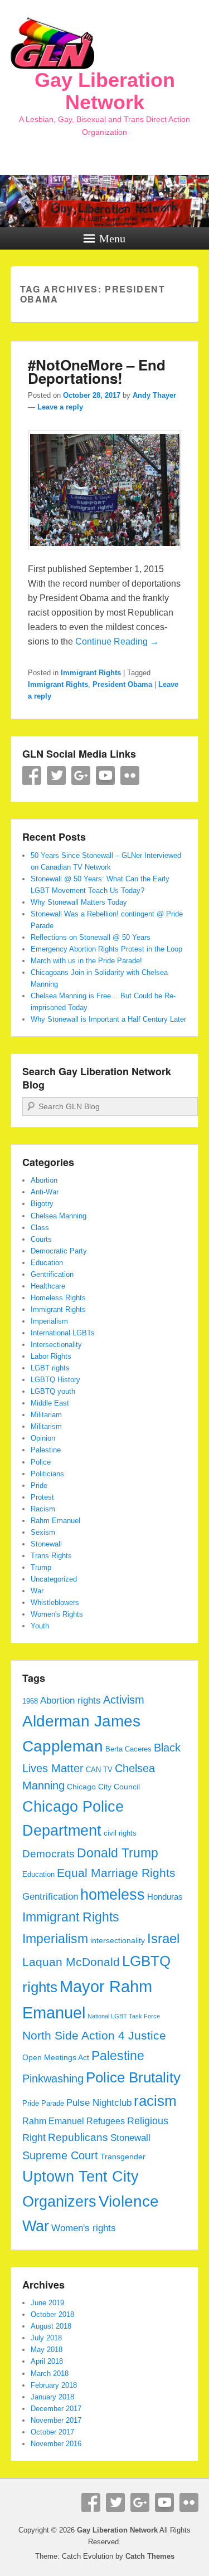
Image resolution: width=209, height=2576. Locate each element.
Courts (41, 1239)
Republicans (78, 2137)
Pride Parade (43, 2104)
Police (41, 1462)
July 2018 (46, 2338)
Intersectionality (56, 1345)
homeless (113, 1895)
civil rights (120, 1833)
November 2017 (56, 2420)
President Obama (122, 684)
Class (40, 1228)
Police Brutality (133, 2077)
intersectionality (118, 1940)
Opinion (43, 1438)
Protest (42, 1497)
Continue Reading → (117, 641)
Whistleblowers (55, 1602)
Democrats (48, 1854)
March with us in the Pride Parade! (86, 961)
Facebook (32, 775)
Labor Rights (51, 1356)
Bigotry (42, 1204)
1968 (30, 1701)
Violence (129, 2201)
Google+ (81, 775)
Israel (163, 1939)
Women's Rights (57, 1614)
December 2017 (56, 2409)
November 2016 (56, 2444)
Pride (39, 1485)
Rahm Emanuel (55, 1521)
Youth (40, 1626)
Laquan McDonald (71, 1962)
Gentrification (52, 1274)
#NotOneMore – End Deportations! (97, 371)
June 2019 (47, 2303)
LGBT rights (50, 1368)
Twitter (56, 775)
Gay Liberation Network (105, 91)
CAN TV (99, 1770)
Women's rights (84, 2228)
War (37, 1591)
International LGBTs (63, 1333)
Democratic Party (59, 1251)
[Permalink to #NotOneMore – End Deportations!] (105, 555)
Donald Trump (118, 1853)
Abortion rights (71, 1700)
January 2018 (52, 2397)
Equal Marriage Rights (116, 1873)
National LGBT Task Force (124, 2016)
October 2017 (52, 2432)
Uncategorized (54, 1579)
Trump (41, 1567)
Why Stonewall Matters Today (79, 902)
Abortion (44, 1180)
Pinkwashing (53, 2079)
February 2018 (54, 2385)
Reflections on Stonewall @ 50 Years (91, 937)
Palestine (46, 1450)
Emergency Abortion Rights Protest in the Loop (106, 949)
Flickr (130, 775)
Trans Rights (51, 1556)
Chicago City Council (103, 1787)
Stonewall (46, 1544)
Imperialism (49, 1321)
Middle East (50, 1403)
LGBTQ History (55, 1380)
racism (155, 2101)
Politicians (47, 1474)
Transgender (123, 2157)
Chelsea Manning (59, 1216)
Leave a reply (60, 407)
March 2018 (50, 2373)
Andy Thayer (154, 395)
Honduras (165, 1897)
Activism (124, 1700)
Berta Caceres (128, 1749)
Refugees (106, 2121)
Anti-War (45, 1192)
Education (47, 1263)
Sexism (43, 1532)
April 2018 (47, 2361)
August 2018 (51, 2326)
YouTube (105, 775)
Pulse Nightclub (99, 2102)
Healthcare (48, 1286)
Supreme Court (60, 2155)
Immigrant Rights (91, 673)
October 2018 (52, 2314)
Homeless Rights (58, 1298)
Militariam (46, 1415)
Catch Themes (150, 2556)
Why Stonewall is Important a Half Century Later (108, 1019)
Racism (43, 1509)
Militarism (46, 1426)
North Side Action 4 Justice (94, 2036)
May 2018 (47, 2350)
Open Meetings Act (56, 2057)
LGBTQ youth (53, 1391)
